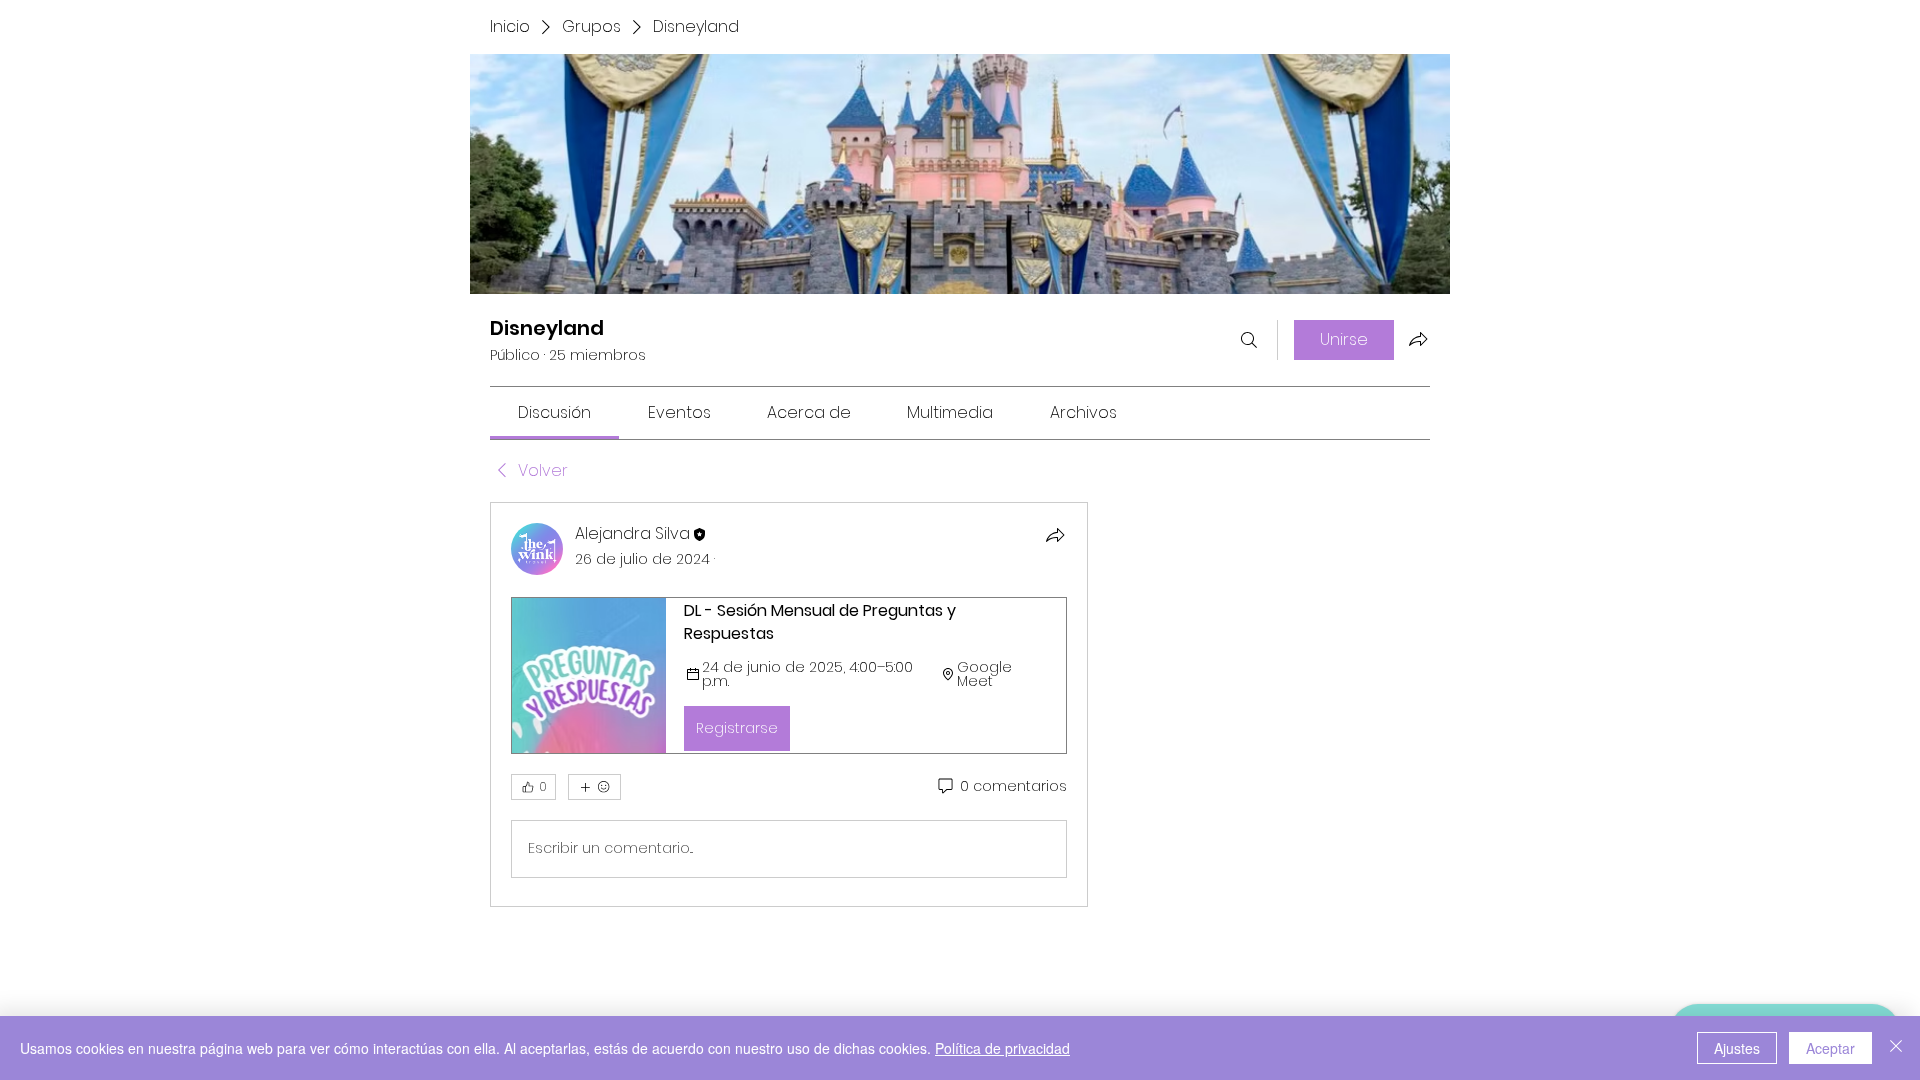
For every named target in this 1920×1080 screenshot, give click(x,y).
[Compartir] (1055, 535)
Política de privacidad (1002, 1048)
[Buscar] (1249, 340)
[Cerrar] (1896, 1048)
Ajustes (1737, 1048)
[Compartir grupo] (1418, 339)
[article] (789, 704)
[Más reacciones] (594, 787)
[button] (789, 675)
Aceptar (1830, 1048)
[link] (554, 412)
